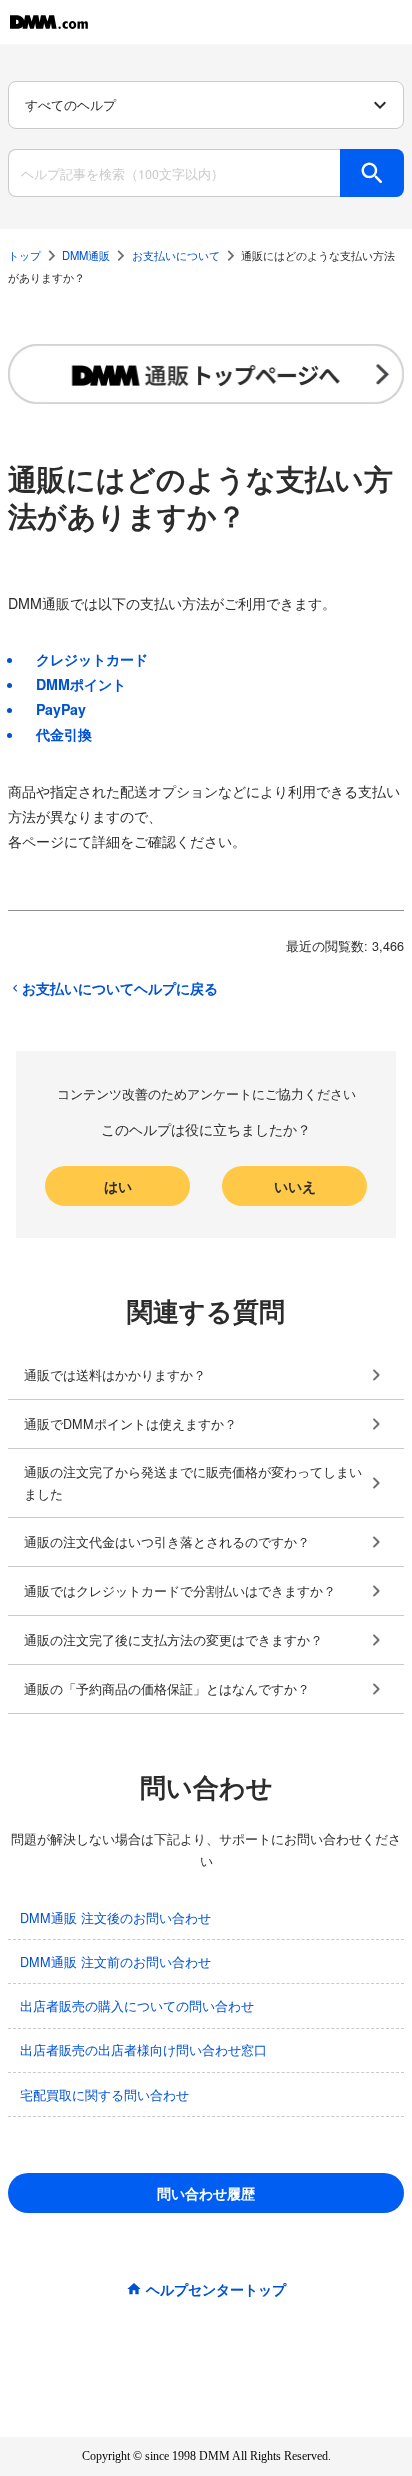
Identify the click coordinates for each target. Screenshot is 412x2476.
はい (118, 1186)
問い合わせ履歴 (206, 2193)
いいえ (295, 1186)
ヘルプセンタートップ (216, 2289)
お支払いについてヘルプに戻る (120, 988)
